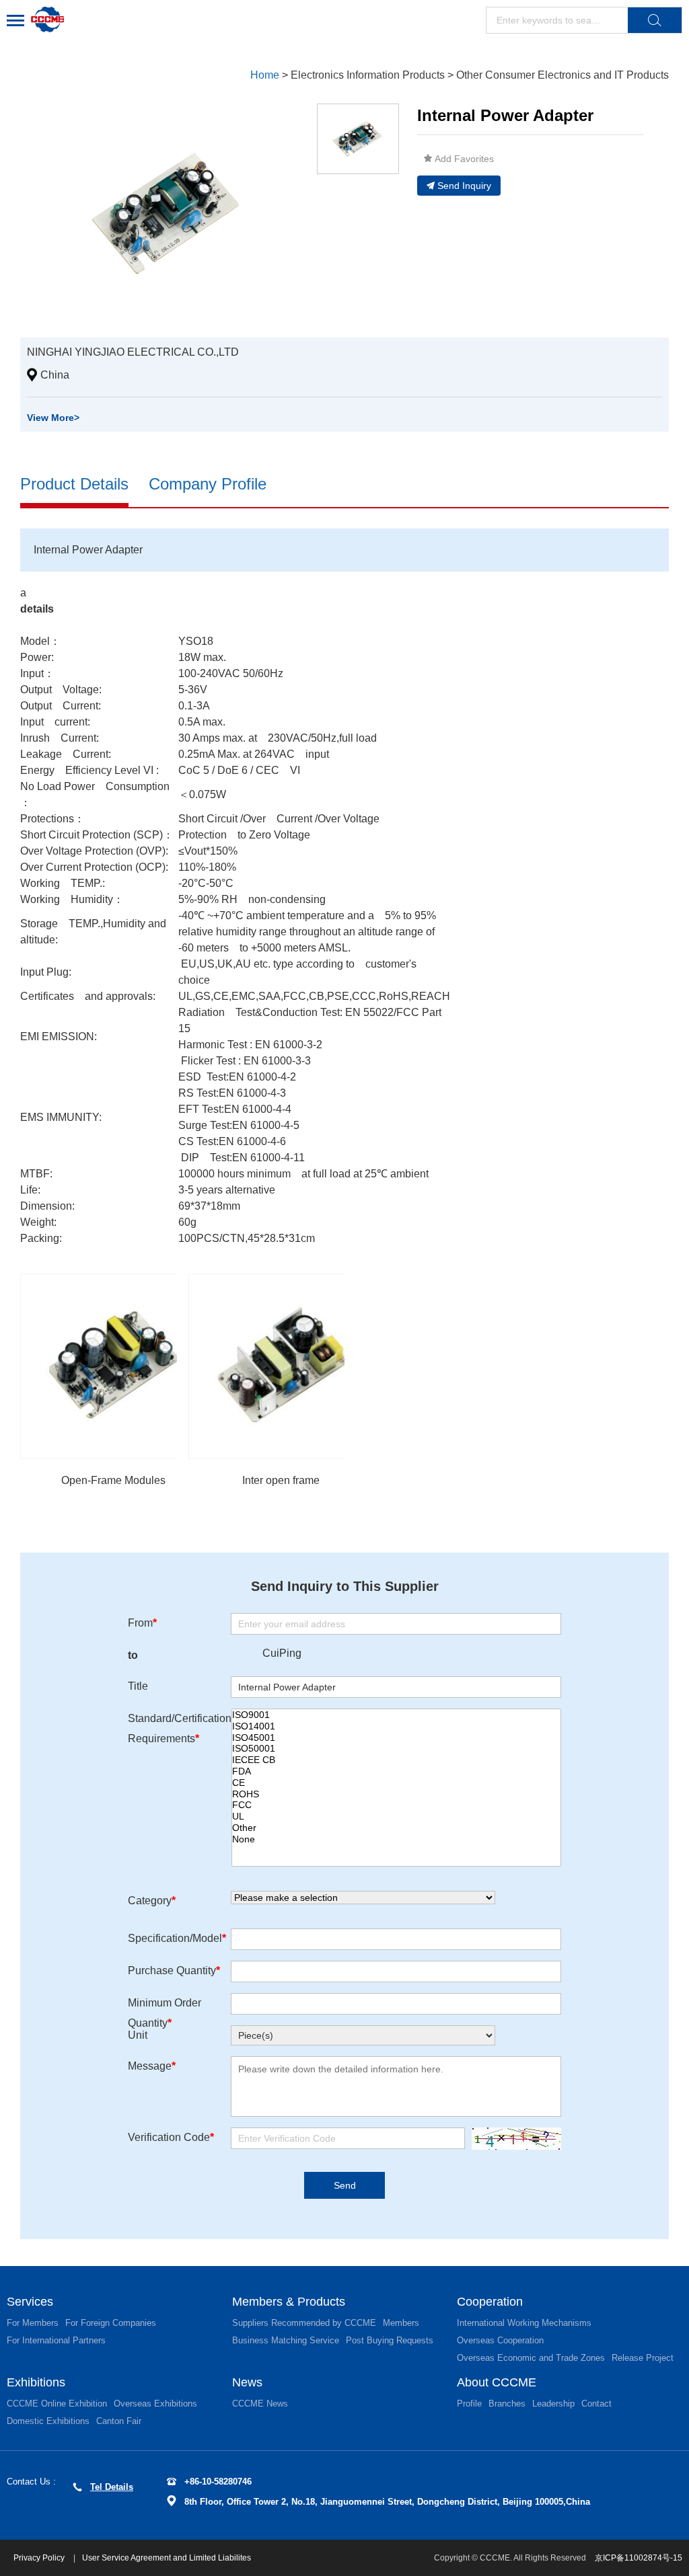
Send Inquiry (464, 186)
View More (53, 418)
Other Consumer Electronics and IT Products (563, 75)
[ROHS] (396, 1794)
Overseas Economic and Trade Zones (531, 2358)
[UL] (396, 1817)
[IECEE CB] (396, 1760)
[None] (396, 1839)
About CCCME (497, 2382)
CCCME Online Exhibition (57, 2404)
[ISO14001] (396, 1726)
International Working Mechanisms (524, 2323)
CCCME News (260, 2404)
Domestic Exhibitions (48, 2421)
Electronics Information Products (368, 75)
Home (265, 75)
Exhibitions (36, 2382)
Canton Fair (119, 2421)
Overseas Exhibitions (155, 2404)
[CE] (396, 1783)
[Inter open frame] (281, 1366)
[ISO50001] (396, 1749)
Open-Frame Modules (113, 1480)
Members (401, 2323)
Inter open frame (281, 1480)
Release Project (643, 2358)
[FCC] (396, 1805)
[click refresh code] (513, 2139)
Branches (507, 2404)
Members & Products (289, 2302)
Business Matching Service (286, 2340)
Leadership (553, 2404)
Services (30, 2302)
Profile (469, 2404)
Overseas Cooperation (500, 2340)
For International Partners (56, 2340)
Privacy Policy (40, 2558)
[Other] (396, 1828)
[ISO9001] (396, 1715)
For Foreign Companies (111, 2323)
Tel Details (112, 2487)
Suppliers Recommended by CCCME (304, 2323)
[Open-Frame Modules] (113, 1366)
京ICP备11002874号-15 (639, 2558)
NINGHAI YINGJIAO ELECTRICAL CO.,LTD (133, 352)
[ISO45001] (396, 1738)
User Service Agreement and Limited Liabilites (167, 2558)
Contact (596, 2404)
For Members (33, 2323)
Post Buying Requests (390, 2340)
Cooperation (490, 2302)
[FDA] (396, 1771)
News (247, 2382)
